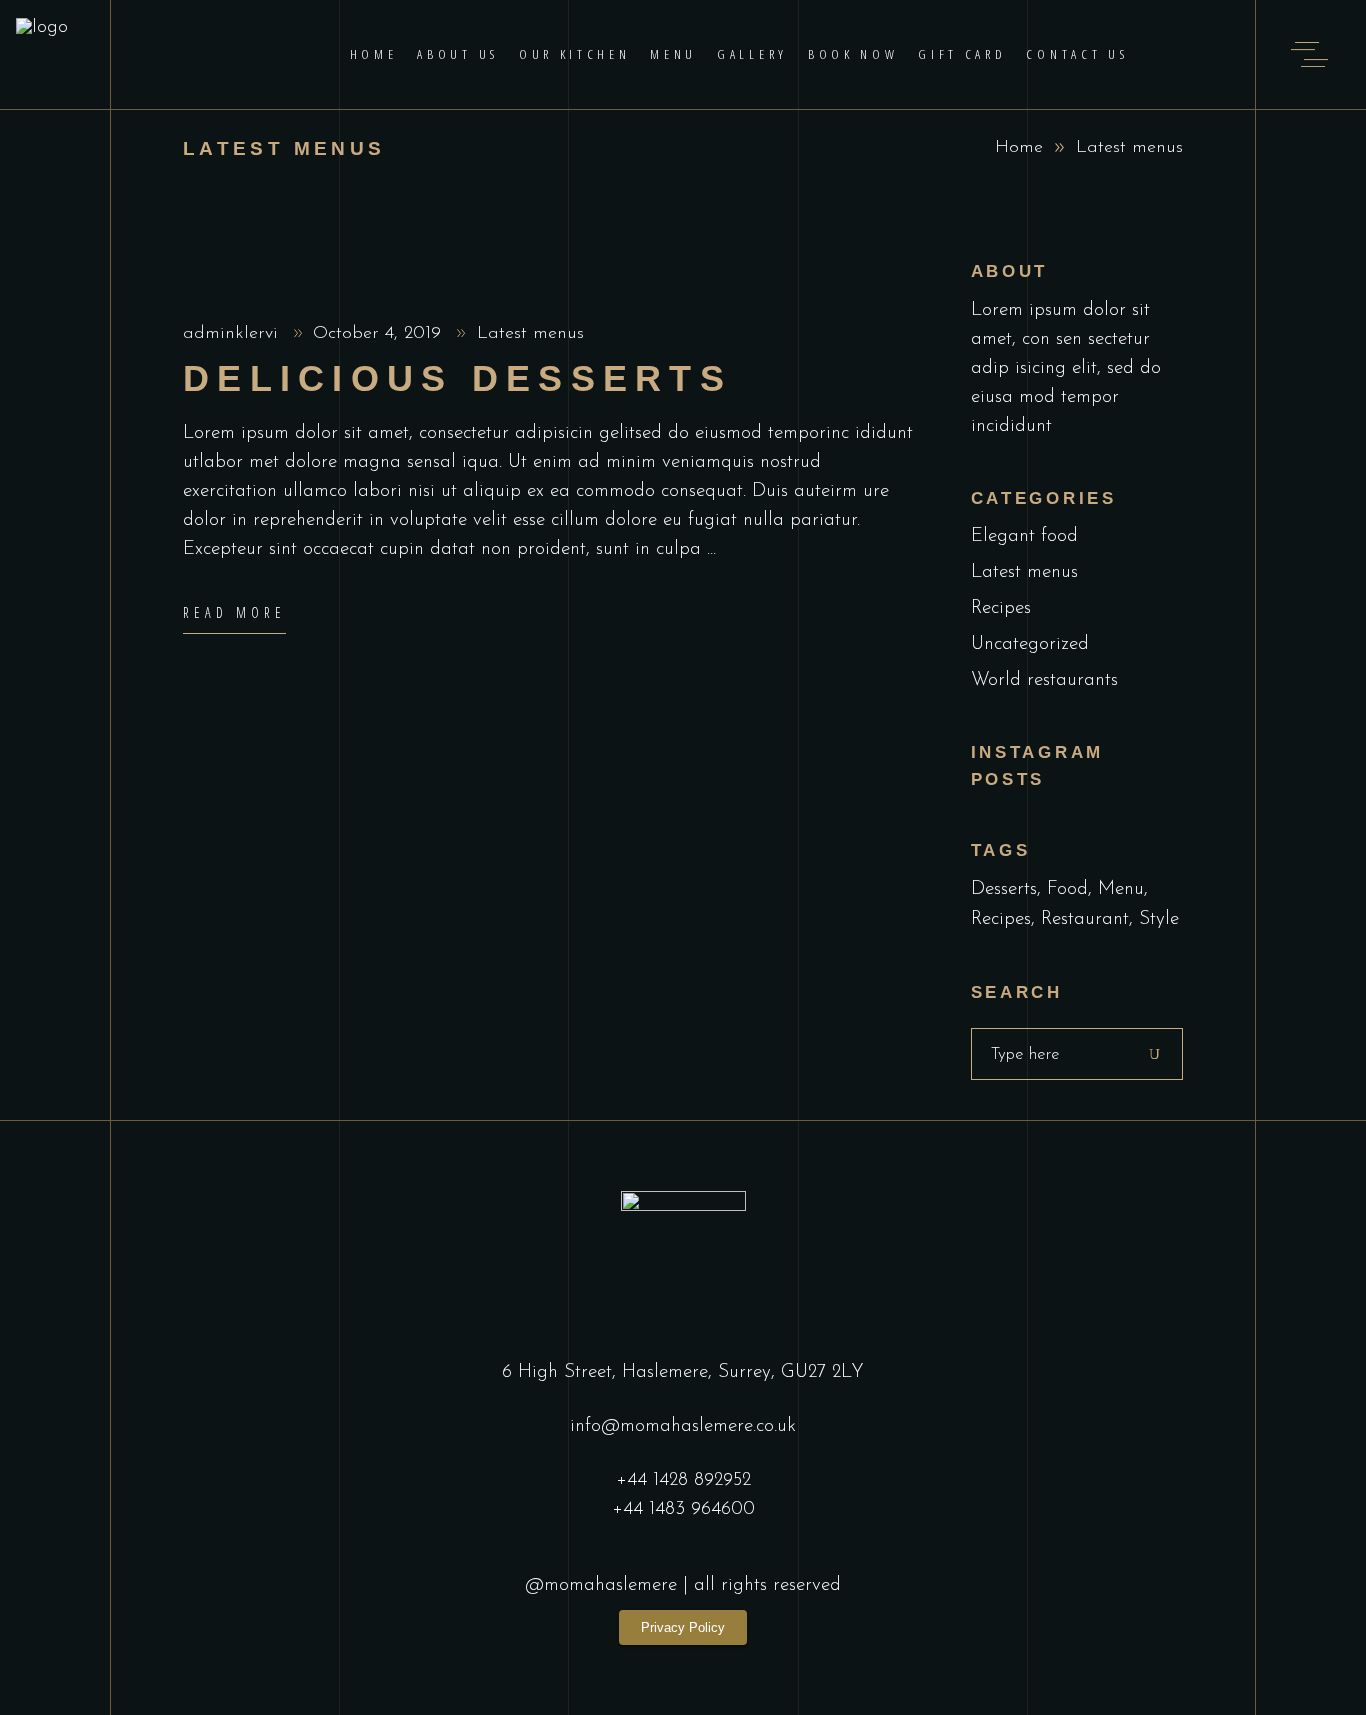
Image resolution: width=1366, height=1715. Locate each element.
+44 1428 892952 (683, 1480)
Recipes (1001, 608)
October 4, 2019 (380, 334)
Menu (1121, 889)
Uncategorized (1030, 644)
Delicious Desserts (457, 378)
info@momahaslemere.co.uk (683, 1426)
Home (1019, 148)
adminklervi (233, 334)
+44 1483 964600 (683, 1509)
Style (1159, 919)
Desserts (1004, 889)
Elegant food (1024, 536)
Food (1067, 889)
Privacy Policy (683, 1627)
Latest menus (530, 334)
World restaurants (1044, 680)
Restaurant (1085, 919)
